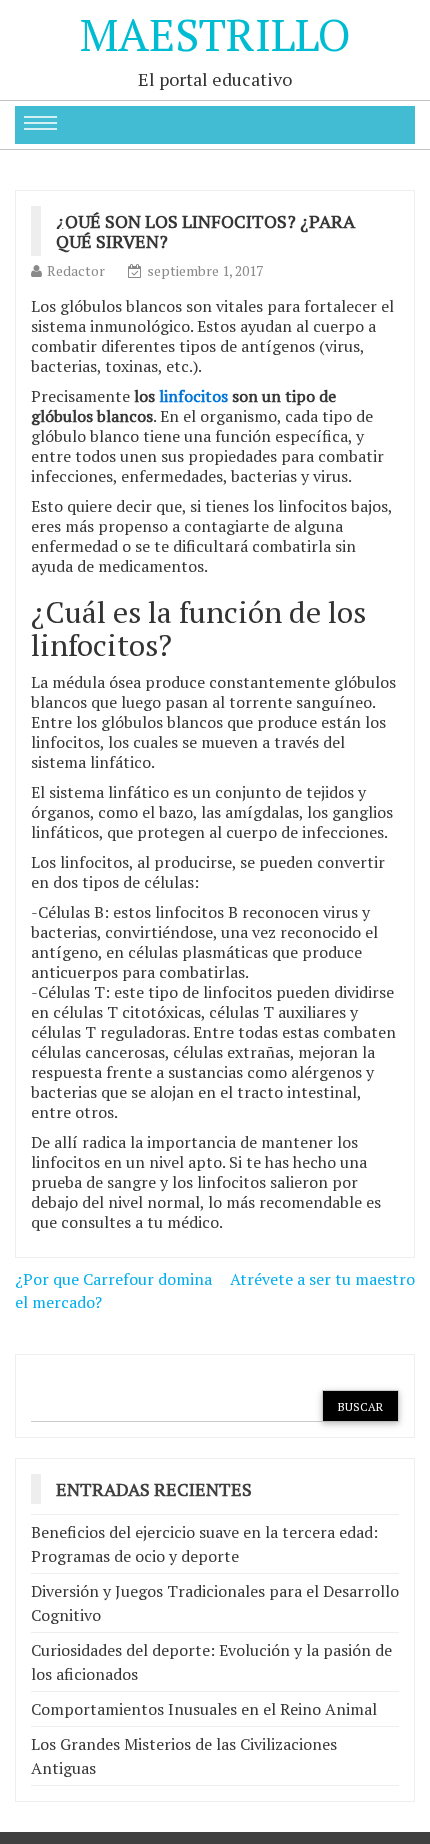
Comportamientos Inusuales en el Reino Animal (204, 1709)
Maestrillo (215, 34)
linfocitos (193, 396)
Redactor (76, 270)
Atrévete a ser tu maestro (322, 1279)
